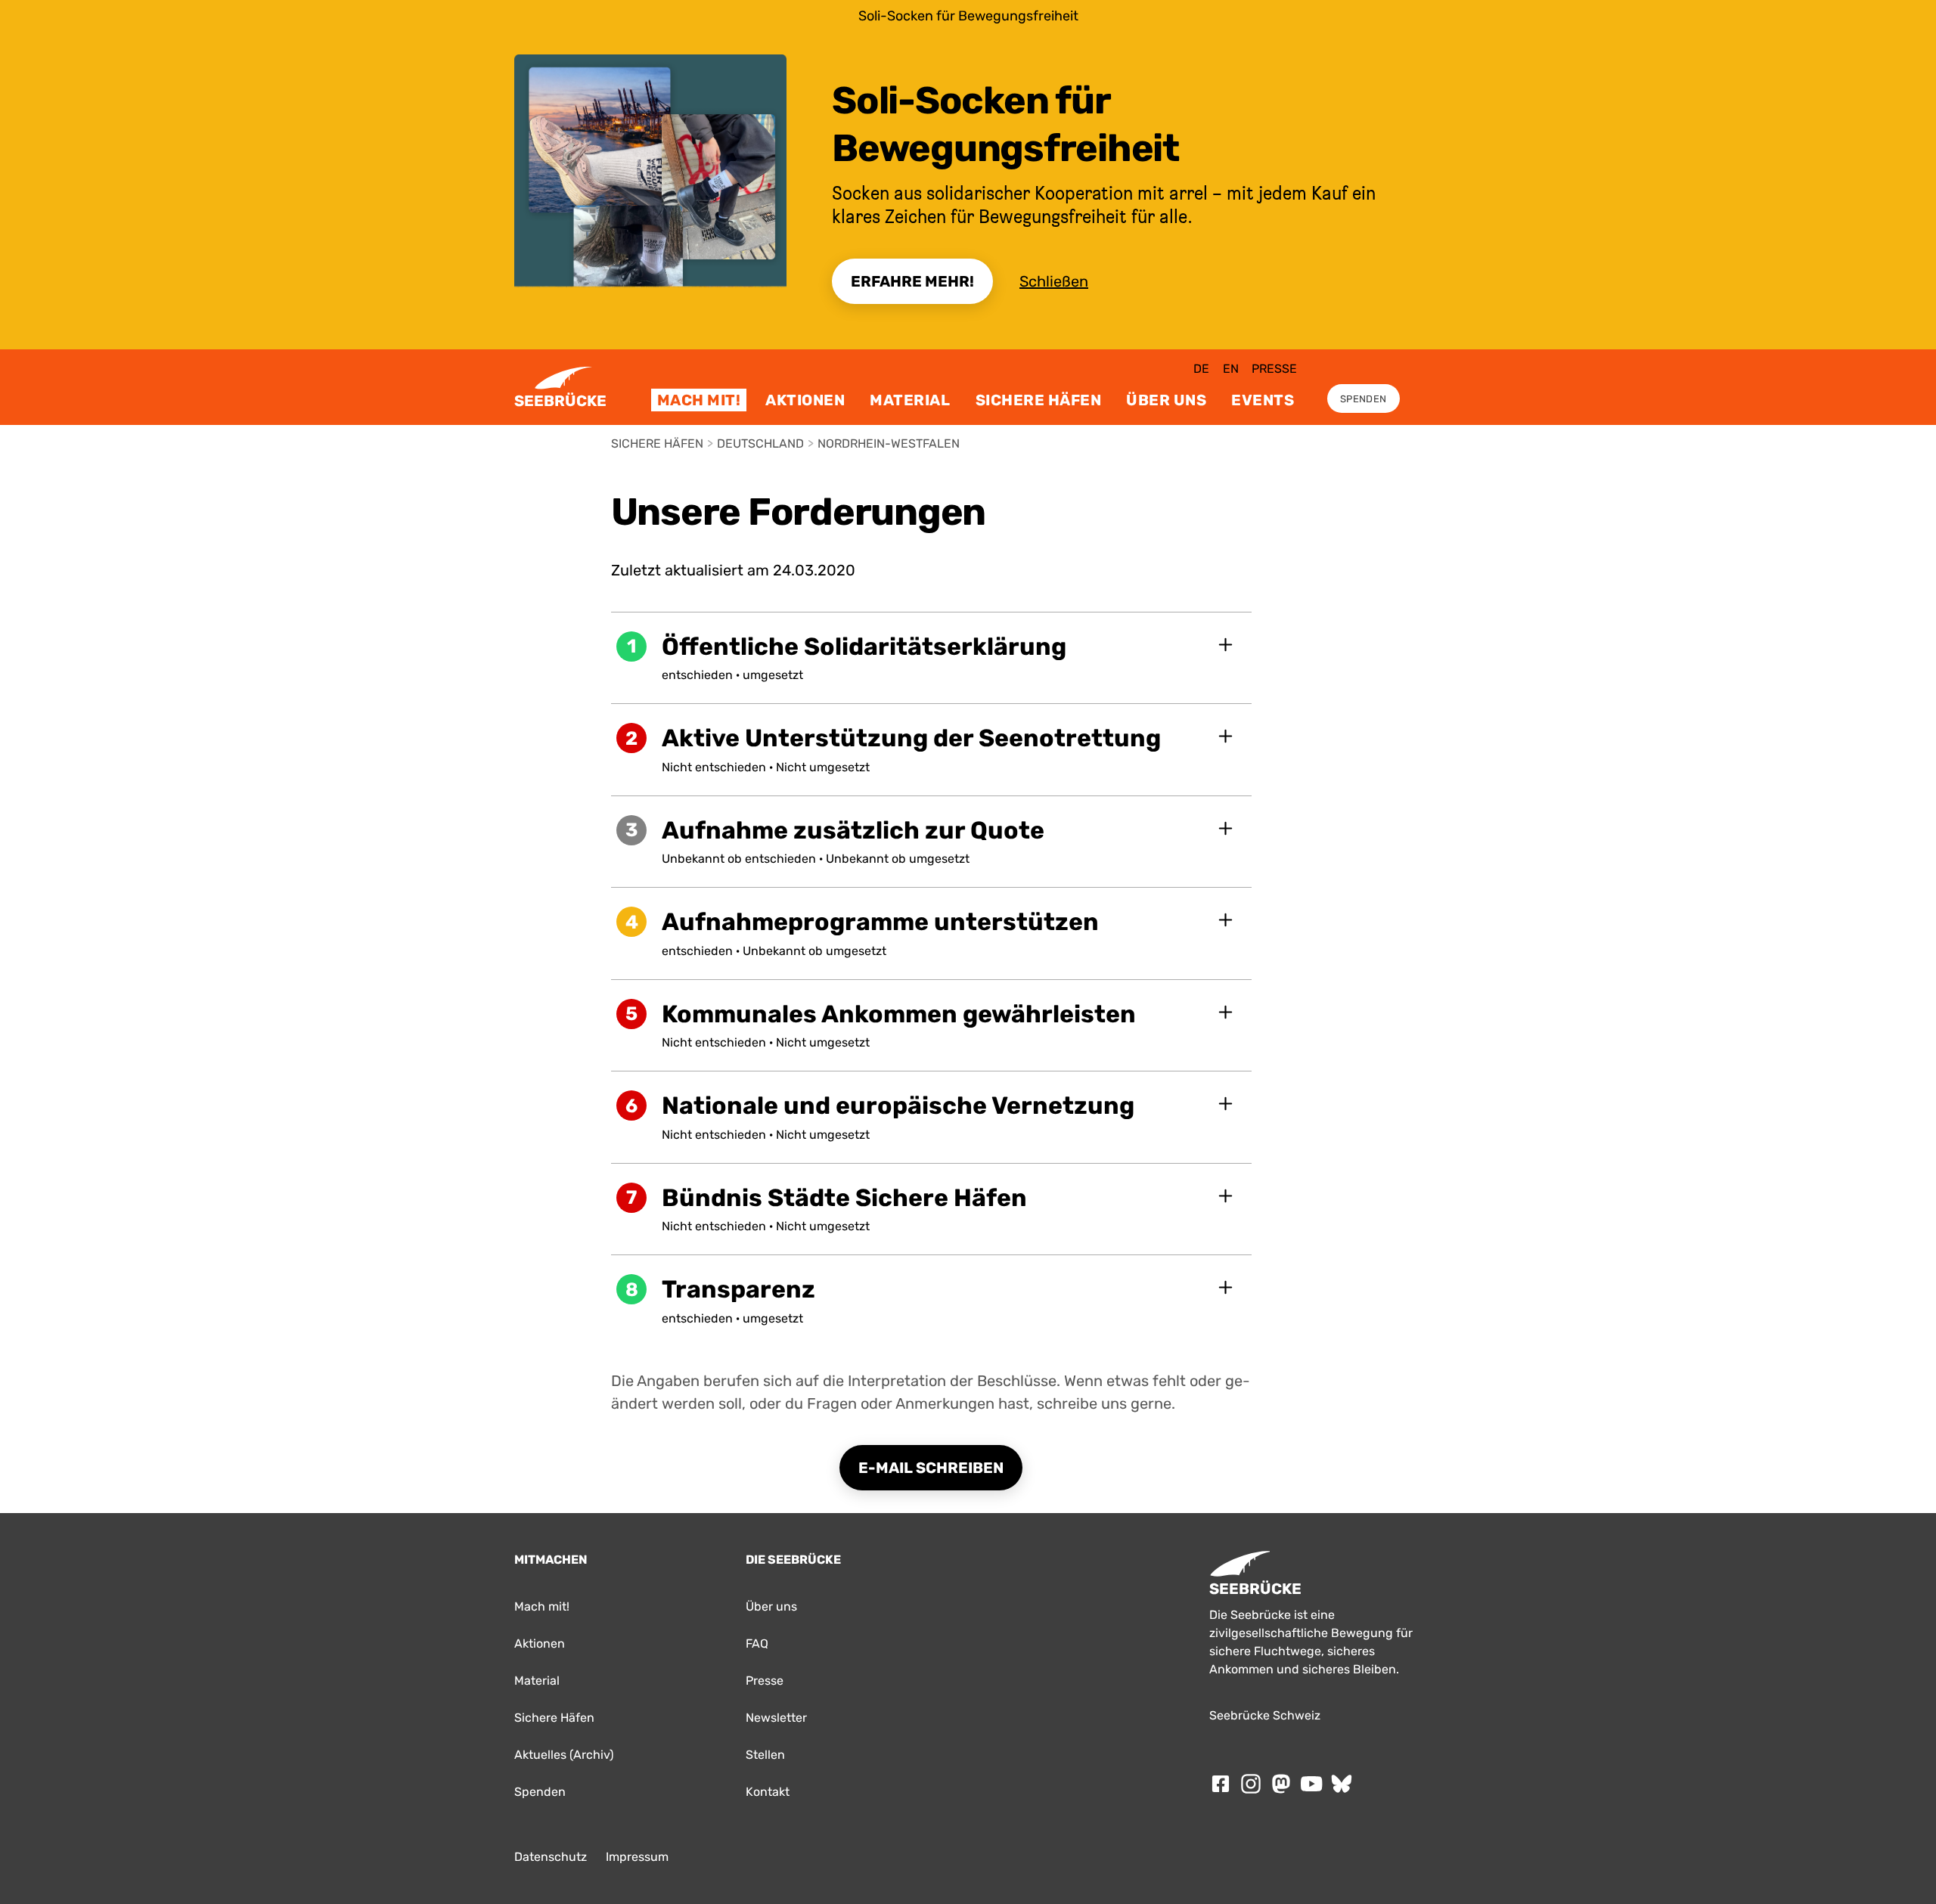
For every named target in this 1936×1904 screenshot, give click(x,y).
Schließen (1054, 281)
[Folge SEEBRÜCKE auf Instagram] (1251, 1784)
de (1201, 369)
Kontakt (768, 1792)
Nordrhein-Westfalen (889, 443)
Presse (1274, 369)
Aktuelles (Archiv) (564, 1755)
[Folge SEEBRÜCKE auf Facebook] (1221, 1784)
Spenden (1363, 399)
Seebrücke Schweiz (1265, 1715)
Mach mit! (699, 400)
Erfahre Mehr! (912, 281)
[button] (932, 658)
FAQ (757, 1644)
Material (910, 400)
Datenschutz (551, 1857)
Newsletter (776, 1718)
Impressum (637, 1857)
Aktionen (805, 400)
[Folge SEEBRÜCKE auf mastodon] (1281, 1784)
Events (1263, 400)
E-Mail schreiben (931, 1468)
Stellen (765, 1755)
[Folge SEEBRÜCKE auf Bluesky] (1342, 1784)
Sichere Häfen (1039, 400)
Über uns (1166, 400)
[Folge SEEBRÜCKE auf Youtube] (1311, 1784)
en (1231, 369)
